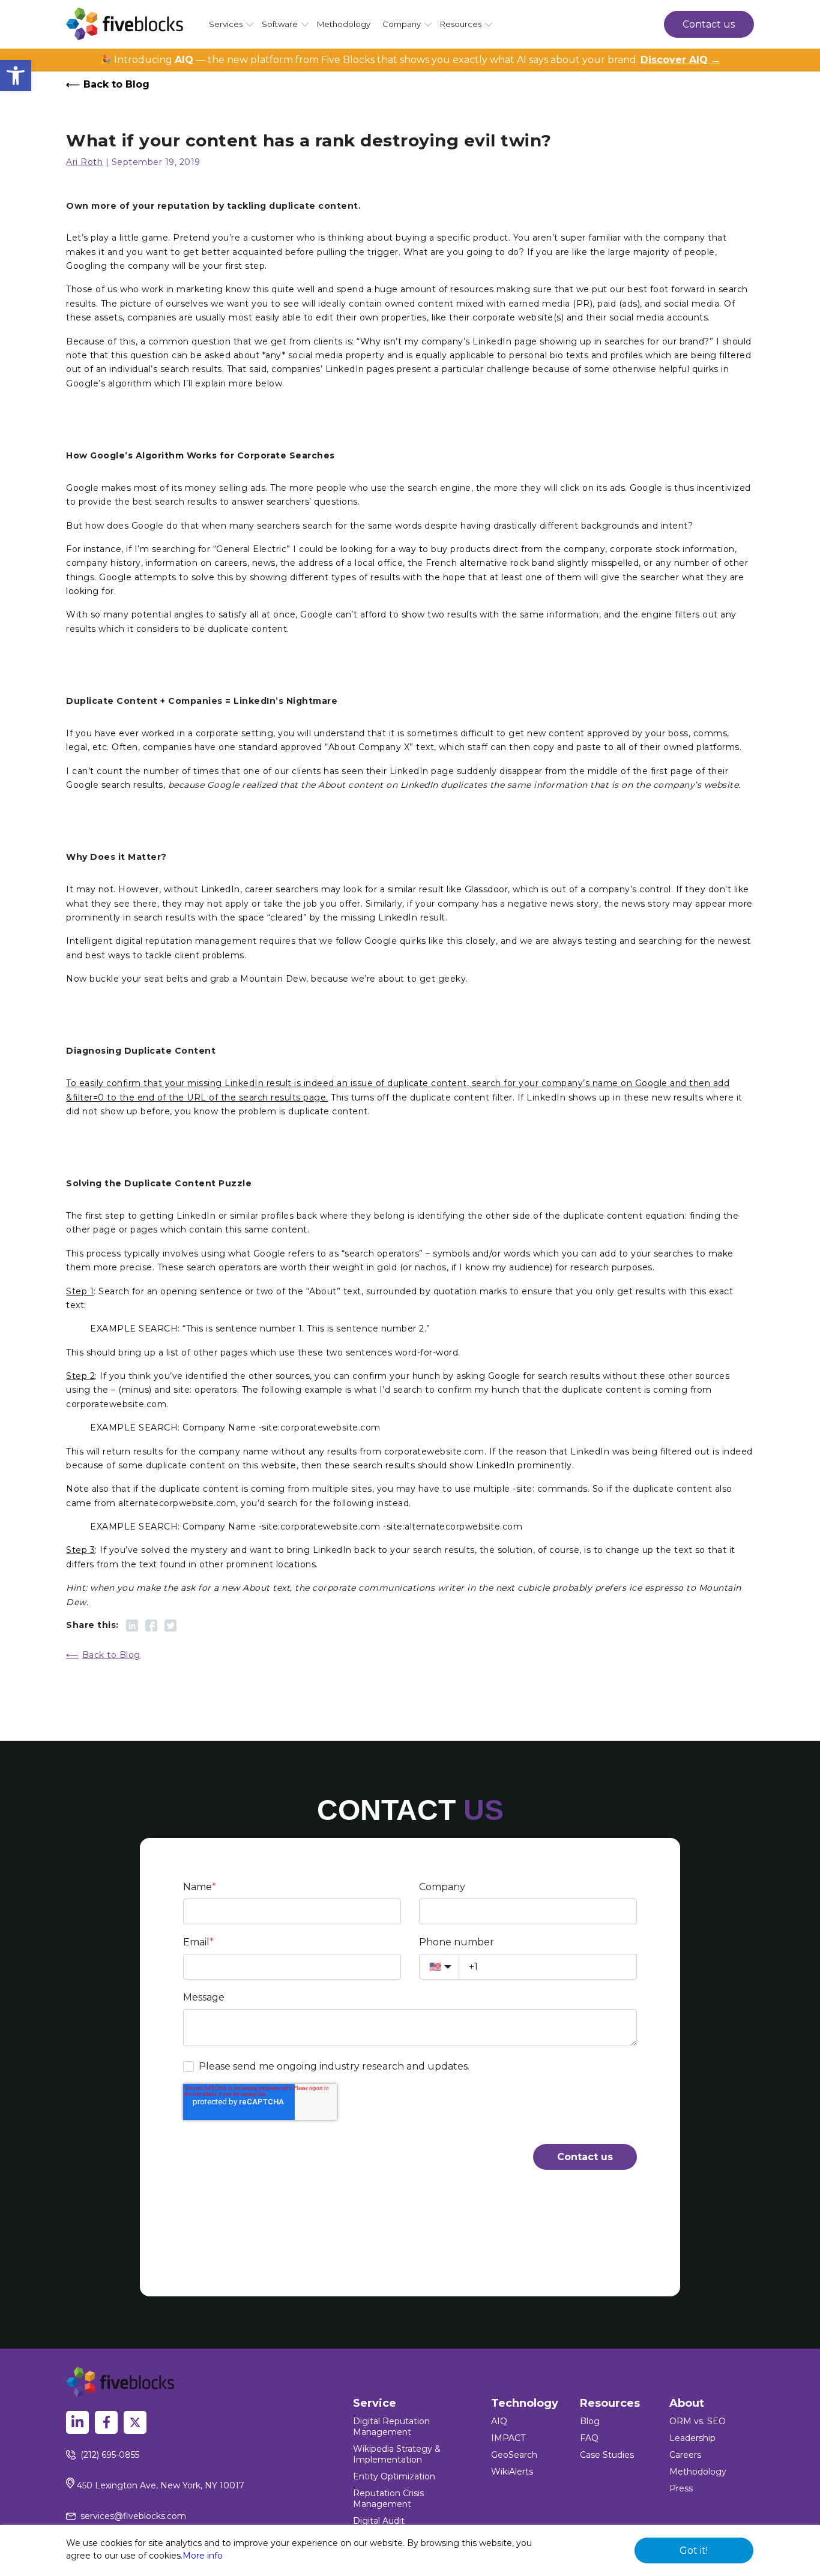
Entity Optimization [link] (394, 2476)
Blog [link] (590, 2421)
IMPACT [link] (508, 2438)
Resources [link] (461, 24)
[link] (16, 76)
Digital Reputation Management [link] (391, 2427)
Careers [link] (685, 2455)
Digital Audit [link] (379, 2521)
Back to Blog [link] (116, 84)
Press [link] (681, 2488)
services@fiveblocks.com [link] (133, 2516)
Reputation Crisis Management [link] (388, 2499)
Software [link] (280, 24)
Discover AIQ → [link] (680, 60)
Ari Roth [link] (84, 162)
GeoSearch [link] (514, 2455)
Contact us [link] (709, 24)
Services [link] (226, 24)
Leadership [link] (692, 2438)
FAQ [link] (589, 2438)
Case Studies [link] (607, 2455)
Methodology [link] (344, 24)
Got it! (694, 2550)
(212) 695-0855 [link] (110, 2455)
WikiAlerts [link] (512, 2472)
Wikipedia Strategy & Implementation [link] (397, 2454)
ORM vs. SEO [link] (698, 2421)
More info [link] (203, 2556)
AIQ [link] (499, 2421)
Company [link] (402, 24)
